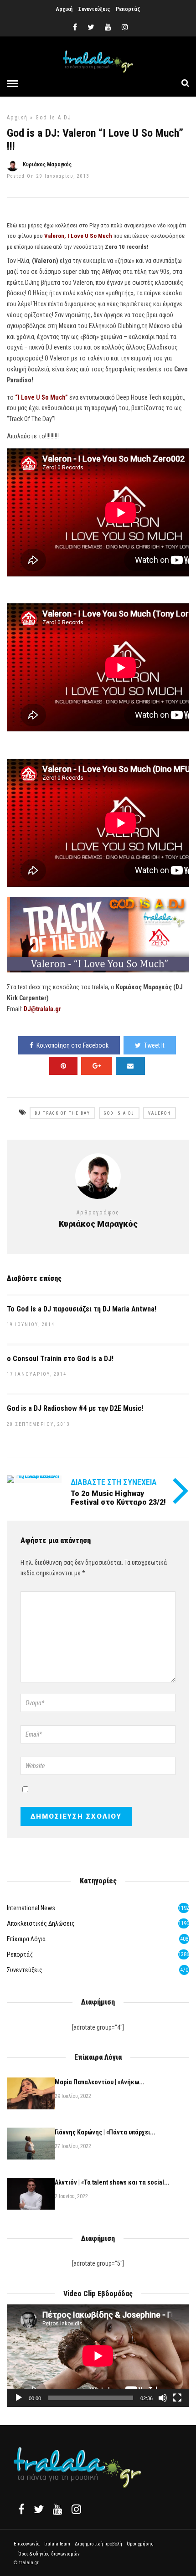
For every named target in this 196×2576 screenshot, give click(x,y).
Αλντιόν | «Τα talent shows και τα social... (112, 2182)
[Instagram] (125, 27)
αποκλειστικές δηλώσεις (41, 1923)
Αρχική (64, 9)
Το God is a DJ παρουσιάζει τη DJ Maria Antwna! (82, 1309)
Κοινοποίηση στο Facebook (72, 1045)
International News (31, 1908)
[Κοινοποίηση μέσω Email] (130, 1066)
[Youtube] (108, 27)
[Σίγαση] (163, 2398)
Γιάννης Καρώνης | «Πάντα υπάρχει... (105, 2132)
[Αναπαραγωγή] (19, 2398)
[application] (98, 2356)
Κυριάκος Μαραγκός (47, 165)
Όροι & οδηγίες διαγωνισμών (49, 2554)
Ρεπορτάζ (128, 9)
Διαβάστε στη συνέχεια (114, 1482)
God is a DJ (54, 118)
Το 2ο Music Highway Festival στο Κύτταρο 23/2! (118, 1498)
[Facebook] (21, 2509)
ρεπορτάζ (20, 1954)
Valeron (160, 1113)
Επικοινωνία (27, 2544)
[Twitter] (39, 2509)
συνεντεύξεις (25, 1970)
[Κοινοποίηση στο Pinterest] (63, 1066)
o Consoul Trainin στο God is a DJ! (60, 1359)
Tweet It (154, 1045)
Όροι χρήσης (140, 2544)
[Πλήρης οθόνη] (177, 2398)
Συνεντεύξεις (94, 9)
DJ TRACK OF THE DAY (62, 1113)
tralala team (57, 2544)
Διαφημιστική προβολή (98, 2544)
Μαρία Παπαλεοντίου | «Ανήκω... (100, 2082)
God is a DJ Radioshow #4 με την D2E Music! (75, 1408)
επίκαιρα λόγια (26, 1939)
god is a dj (119, 1113)
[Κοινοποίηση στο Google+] (97, 1066)
